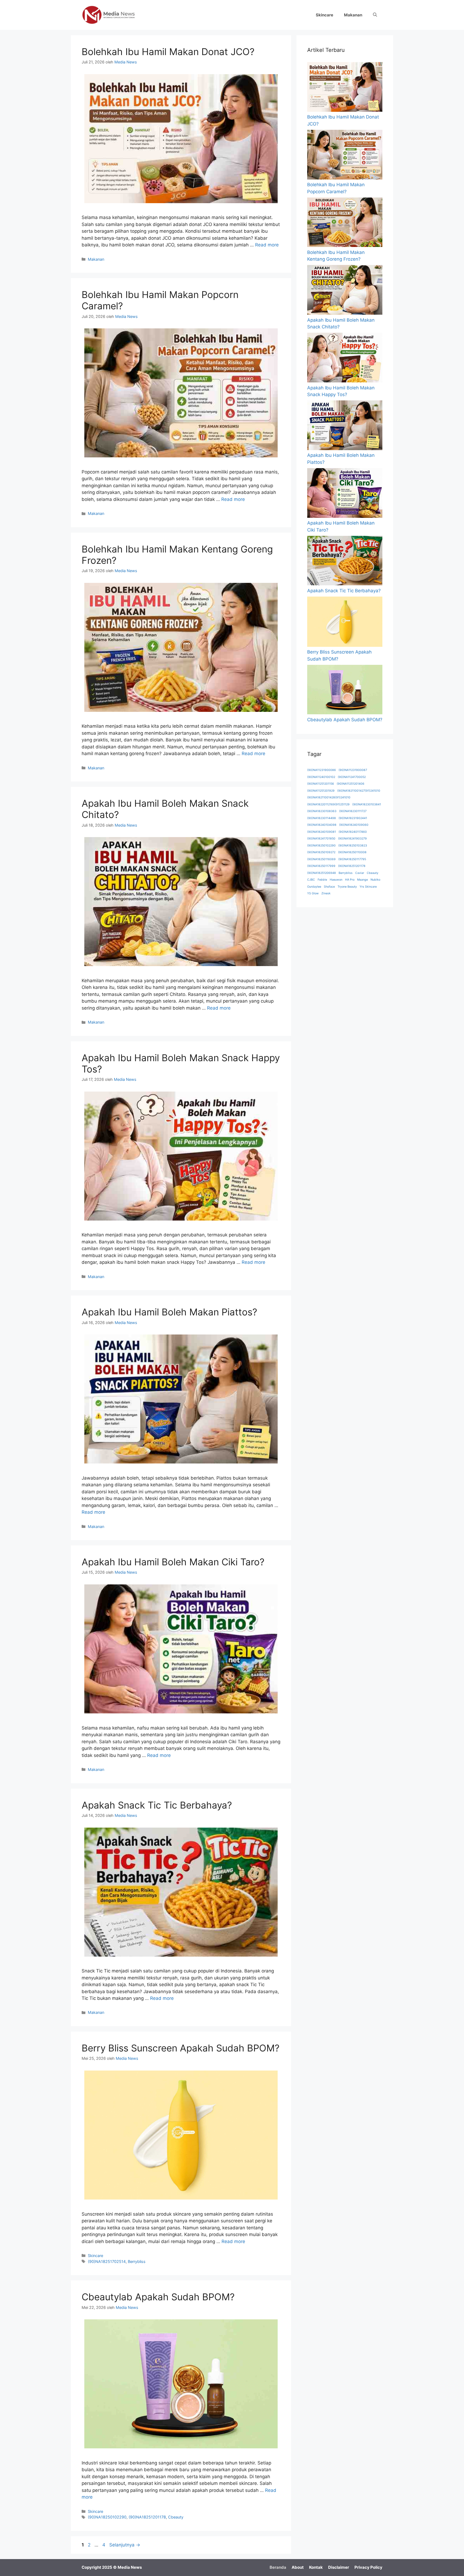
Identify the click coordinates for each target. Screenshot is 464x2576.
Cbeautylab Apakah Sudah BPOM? (158, 2297)
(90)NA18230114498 (322, 818)
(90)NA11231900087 (353, 770)
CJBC (311, 880)
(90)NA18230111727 (353, 811)
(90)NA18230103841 (367, 804)
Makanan (353, 15)
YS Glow (313, 893)
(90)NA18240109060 (354, 825)
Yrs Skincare (368, 887)
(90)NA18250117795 (352, 859)
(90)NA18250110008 (352, 852)
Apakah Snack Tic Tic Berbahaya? (157, 1805)
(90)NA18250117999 (321, 866)
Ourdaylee (314, 887)
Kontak (316, 2567)
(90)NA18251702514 (107, 2261)
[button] (375, 15)
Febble (322, 880)
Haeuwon (336, 880)
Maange (363, 880)
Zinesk (326, 893)
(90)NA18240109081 (322, 832)
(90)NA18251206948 (322, 873)
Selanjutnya (125, 2545)
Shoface (329, 887)
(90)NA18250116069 (321, 859)
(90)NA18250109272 (321, 852)
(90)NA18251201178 (147, 2517)
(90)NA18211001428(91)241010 (329, 797)
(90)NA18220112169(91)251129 (328, 804)
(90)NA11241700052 (352, 777)
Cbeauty (176, 2517)
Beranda (278, 2567)
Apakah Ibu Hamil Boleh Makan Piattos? (169, 1312)
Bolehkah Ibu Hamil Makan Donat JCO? (168, 52)
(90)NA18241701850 (321, 839)
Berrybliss (137, 2261)
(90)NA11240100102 (321, 777)
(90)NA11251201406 (351, 784)
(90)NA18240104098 (322, 825)
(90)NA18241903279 (352, 839)
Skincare (325, 15)
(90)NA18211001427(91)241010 (359, 791)
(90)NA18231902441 (353, 818)
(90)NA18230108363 (322, 811)
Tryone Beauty (347, 887)
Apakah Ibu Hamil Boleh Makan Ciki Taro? (173, 1562)
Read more (267, 245)
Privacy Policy (368, 2567)
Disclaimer (339, 2567)
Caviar (360, 873)
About (298, 2567)
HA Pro (350, 880)
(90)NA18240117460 (353, 832)
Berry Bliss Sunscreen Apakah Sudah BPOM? (181, 2048)
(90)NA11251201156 (321, 784)
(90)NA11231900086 (322, 770)
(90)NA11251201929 (321, 791)
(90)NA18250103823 (353, 846)
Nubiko (375, 880)
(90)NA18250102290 (107, 2517)
